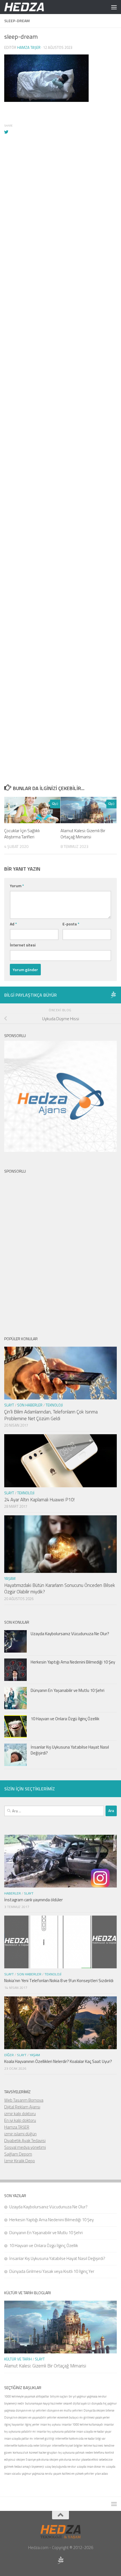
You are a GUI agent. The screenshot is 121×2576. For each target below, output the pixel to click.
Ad (13, 924)
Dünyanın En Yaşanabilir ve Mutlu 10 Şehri (68, 1690)
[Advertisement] (60, 408)
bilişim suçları (59, 2396)
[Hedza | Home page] (31, 7)
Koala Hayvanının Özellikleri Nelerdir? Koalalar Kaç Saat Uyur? (58, 2061)
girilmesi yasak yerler (97, 2417)
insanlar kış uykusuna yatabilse (56, 2431)
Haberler (13, 1893)
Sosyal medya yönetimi (25, 2147)
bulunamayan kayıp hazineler (44, 2403)
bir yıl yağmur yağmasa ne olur (88, 2396)
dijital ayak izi (82, 2403)
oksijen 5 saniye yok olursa (33, 2460)
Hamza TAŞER (17, 2127)
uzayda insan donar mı (91, 2467)
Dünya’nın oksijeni (16, 2417)
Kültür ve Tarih (18, 2359)
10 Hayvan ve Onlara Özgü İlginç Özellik (65, 1719)
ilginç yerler (32, 2424)
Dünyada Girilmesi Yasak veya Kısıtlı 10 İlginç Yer (52, 2271)
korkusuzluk (20, 2453)
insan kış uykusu (51, 2424)
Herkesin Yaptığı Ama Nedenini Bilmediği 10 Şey (73, 1662)
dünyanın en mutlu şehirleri (65, 2410)
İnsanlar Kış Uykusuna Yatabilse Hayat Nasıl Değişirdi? (70, 1750)
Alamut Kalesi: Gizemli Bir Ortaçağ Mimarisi (83, 834)
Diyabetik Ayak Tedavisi (25, 2141)
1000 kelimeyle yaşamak (20, 2396)
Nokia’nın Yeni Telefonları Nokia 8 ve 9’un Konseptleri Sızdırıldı (59, 1981)
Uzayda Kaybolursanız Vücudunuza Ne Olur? (70, 1634)
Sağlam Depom (18, 2154)
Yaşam (10, 1578)
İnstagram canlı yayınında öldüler (33, 1900)
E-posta (71, 924)
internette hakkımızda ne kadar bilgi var (80, 2438)
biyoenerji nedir (14, 2403)
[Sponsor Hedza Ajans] (113, 995)
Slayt (9, 1405)
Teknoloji (54, 1405)
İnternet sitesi (23, 945)
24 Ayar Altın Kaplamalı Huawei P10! (39, 1500)
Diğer (9, 2055)
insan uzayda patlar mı (19, 2438)
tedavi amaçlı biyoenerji (29, 2467)
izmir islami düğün (20, 2134)
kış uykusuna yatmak (71, 2453)
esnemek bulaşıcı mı (70, 2417)
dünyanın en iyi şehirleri (31, 2410)
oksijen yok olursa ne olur (65, 2460)
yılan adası (101, 2474)
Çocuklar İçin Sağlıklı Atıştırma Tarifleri (22, 834)
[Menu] (114, 7)
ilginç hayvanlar (14, 2424)
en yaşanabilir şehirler (42, 2417)
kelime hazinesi (93, 2445)
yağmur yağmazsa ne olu (37, 2474)
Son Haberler (30, 1405)
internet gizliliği (44, 2438)
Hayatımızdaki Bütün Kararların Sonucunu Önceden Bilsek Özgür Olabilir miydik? (60, 1589)
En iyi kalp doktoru (20, 2120)
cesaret (68, 2403)
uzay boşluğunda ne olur (60, 2467)
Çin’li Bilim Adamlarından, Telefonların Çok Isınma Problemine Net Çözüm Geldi (51, 1415)
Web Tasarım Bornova (24, 2100)
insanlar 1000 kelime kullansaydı (82, 2424)
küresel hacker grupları (43, 2453)
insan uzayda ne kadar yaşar (94, 2431)
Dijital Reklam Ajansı (22, 2107)
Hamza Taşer (29, 47)
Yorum (17, 886)
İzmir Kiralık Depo (20, 2161)
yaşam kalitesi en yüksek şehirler (74, 2474)
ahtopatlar (43, 2396)
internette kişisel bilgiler (67, 2445)
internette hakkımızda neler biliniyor (28, 2445)
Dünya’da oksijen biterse (99, 2410)
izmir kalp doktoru (20, 2114)
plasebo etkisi (90, 2460)
